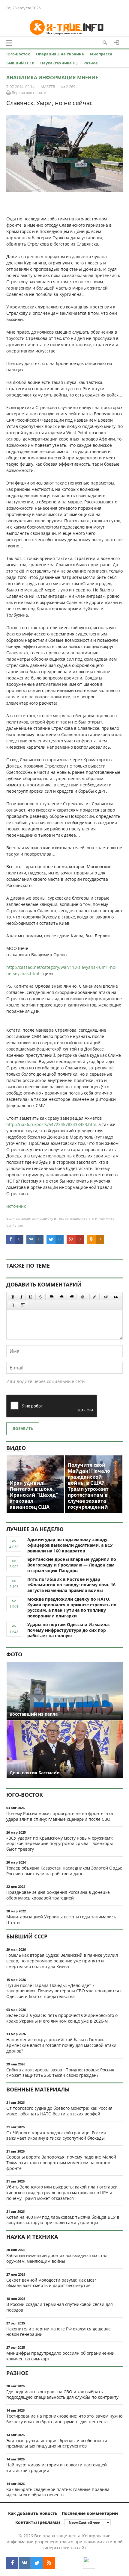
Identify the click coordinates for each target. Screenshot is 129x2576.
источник (16, 1206)
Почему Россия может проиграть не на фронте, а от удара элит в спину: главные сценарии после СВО (60, 1816)
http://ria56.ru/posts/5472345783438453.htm (51, 1124)
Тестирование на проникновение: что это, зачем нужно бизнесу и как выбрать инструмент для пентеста (64, 2419)
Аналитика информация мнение (52, 78)
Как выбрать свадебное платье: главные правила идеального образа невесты (58, 2492)
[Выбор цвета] (94, 1297)
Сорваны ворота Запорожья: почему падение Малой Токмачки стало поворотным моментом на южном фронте (61, 2163)
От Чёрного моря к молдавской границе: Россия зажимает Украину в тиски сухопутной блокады (56, 2135)
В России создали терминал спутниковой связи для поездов (60, 2307)
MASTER (48, 87)
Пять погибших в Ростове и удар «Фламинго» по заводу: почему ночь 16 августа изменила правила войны (71, 1585)
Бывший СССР (20, 63)
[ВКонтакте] (25, 2563)
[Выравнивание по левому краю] (52, 1297)
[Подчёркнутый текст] (31, 1297)
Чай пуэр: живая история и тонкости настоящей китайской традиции (57, 2468)
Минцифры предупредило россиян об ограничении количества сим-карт (60, 2356)
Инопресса (101, 54)
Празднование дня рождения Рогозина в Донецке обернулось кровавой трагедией (58, 1895)
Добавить (23, 1429)
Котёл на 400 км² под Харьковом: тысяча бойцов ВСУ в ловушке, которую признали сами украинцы (63, 2220)
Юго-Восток (18, 54)
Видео (16, 1448)
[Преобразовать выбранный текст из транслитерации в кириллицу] (13, 1305)
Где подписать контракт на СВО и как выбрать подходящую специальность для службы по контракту (62, 2395)
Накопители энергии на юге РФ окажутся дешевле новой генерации (58, 2332)
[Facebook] (12, 2563)
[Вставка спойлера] (23, 1305)
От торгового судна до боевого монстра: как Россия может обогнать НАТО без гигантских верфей (59, 2111)
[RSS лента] (49, 2563)
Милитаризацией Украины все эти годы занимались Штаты (61, 1920)
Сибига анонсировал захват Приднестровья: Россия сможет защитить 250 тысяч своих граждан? (60, 2073)
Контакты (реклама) (38, 2522)
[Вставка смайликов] (83, 1297)
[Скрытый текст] (106, 1297)
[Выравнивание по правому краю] (72, 1297)
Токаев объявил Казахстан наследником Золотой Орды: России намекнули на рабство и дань (64, 1871)
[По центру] (62, 1297)
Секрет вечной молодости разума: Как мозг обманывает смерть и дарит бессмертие (51, 2283)
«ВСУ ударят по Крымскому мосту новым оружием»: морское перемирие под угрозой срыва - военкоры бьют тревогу (60, 1844)
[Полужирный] (13, 1297)
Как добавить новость (33, 2513)
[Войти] (117, 43)
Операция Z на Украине (60, 54)
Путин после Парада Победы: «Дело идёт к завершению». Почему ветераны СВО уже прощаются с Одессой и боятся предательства (64, 1991)
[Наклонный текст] (21, 1297)
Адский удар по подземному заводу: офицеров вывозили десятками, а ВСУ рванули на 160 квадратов (70, 1545)
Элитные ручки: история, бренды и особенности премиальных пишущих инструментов (57, 2443)
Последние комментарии (90, 2513)
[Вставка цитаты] (116, 1297)
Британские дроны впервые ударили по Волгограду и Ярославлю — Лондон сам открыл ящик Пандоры (72, 1565)
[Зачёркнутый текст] (40, 1297)
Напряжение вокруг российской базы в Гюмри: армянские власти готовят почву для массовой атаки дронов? (61, 2045)
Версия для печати (28, 93)
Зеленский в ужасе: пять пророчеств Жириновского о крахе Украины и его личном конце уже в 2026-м (62, 2018)
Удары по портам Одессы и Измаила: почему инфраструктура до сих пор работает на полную (69, 1630)
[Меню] (9, 43)
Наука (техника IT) (59, 63)
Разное (91, 63)
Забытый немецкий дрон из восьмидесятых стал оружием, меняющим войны (57, 2258)
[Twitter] (37, 2563)
